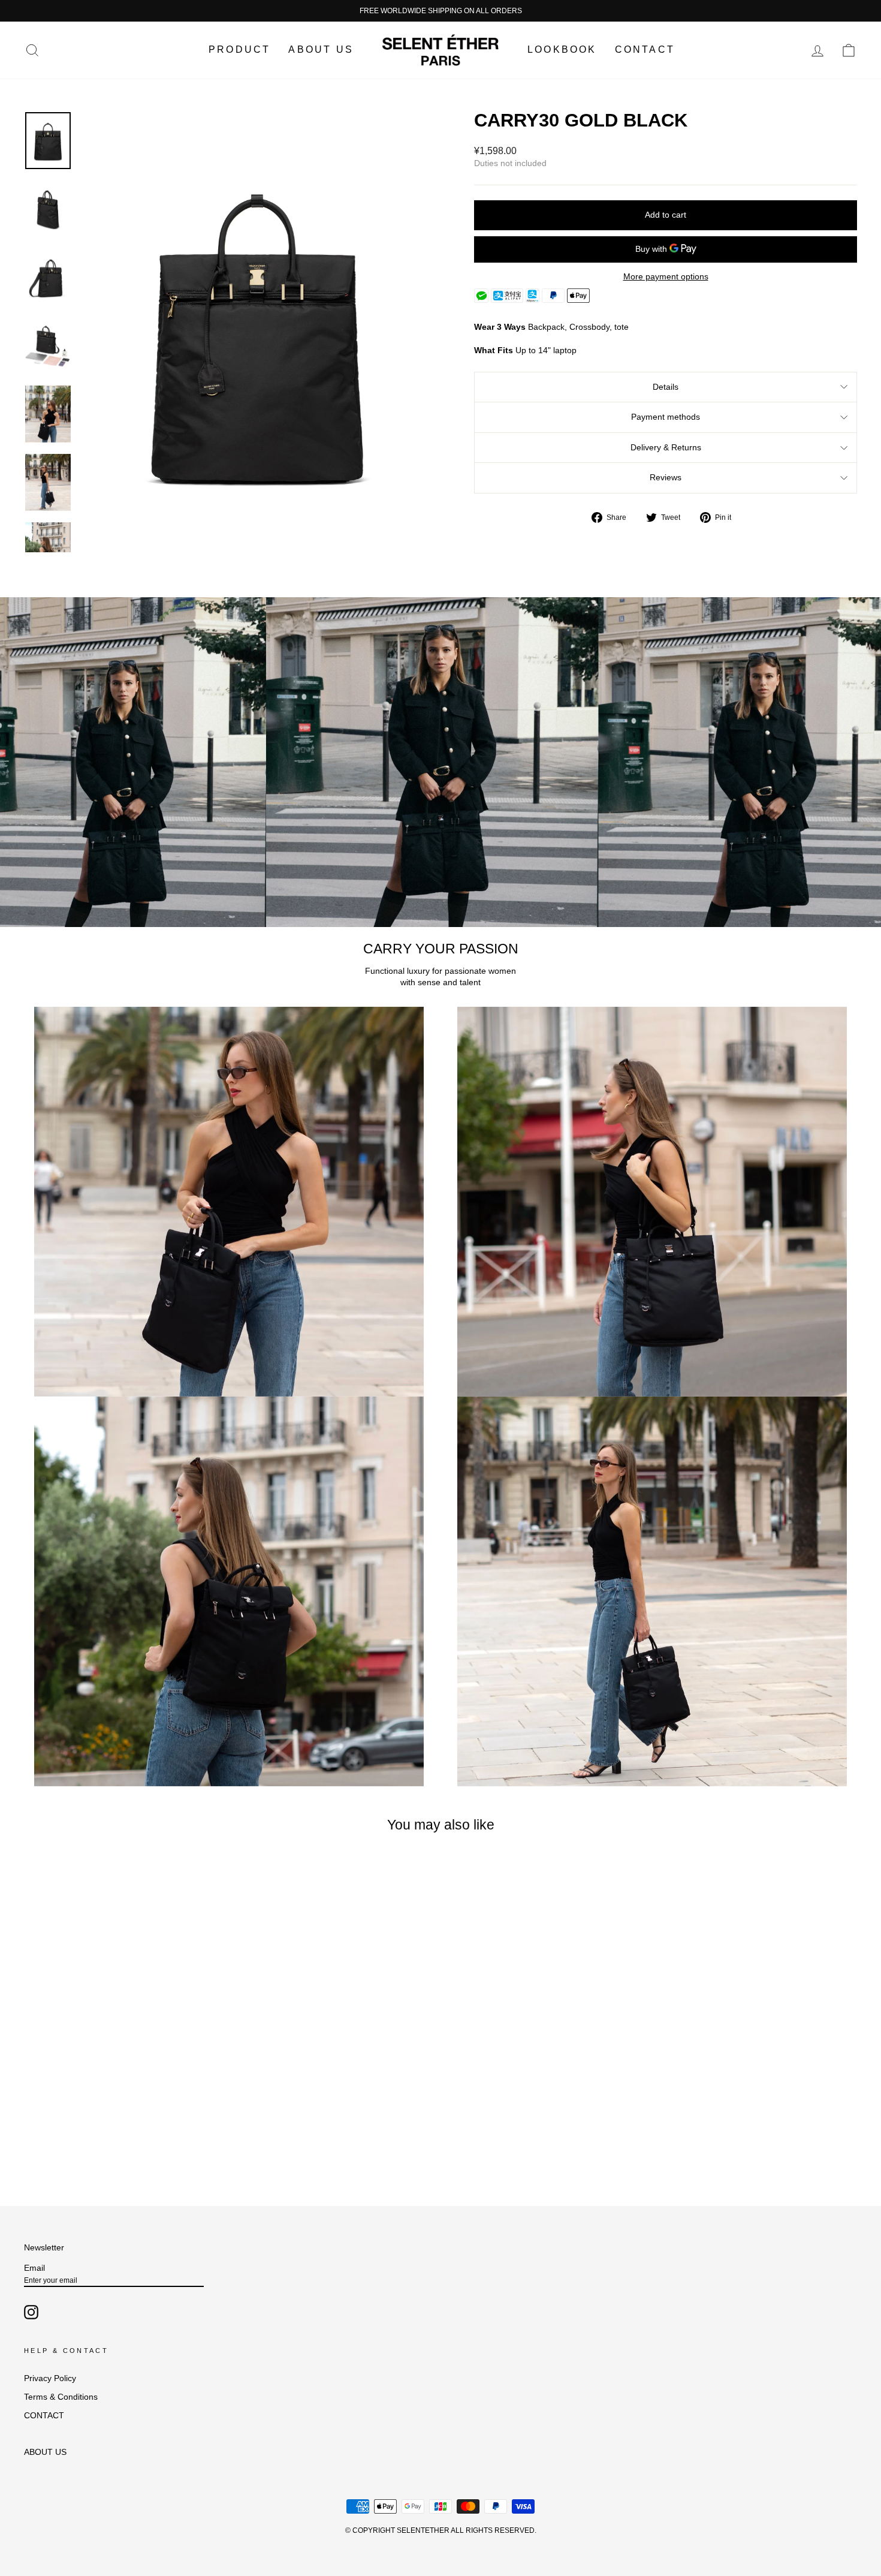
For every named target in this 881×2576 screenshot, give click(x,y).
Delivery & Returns (666, 447)
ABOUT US (321, 49)
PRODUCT (239, 49)
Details (666, 387)
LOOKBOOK (562, 49)
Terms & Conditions (61, 2397)
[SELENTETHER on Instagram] (31, 2312)
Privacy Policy (50, 2378)
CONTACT (645, 49)
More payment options (666, 276)
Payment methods (666, 417)
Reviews (666, 477)
